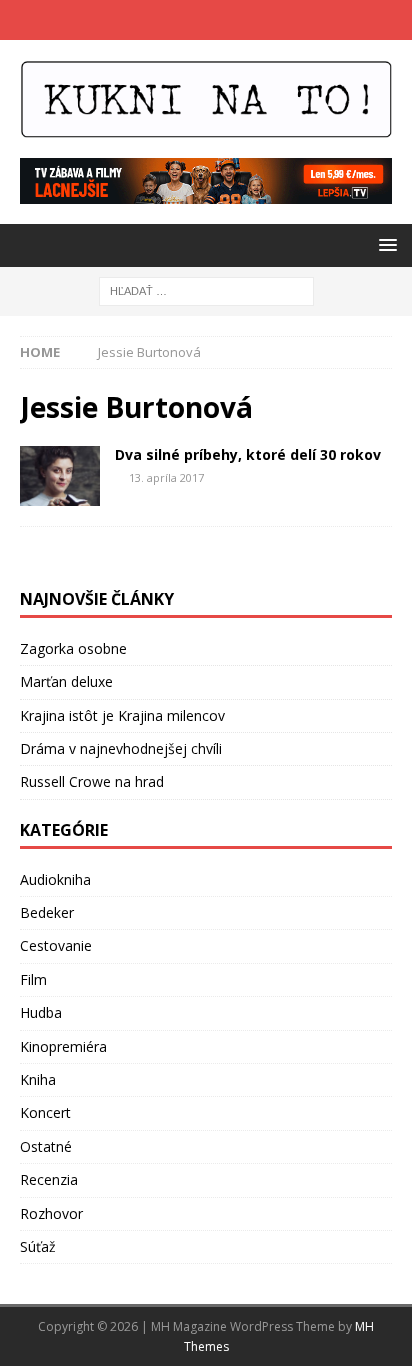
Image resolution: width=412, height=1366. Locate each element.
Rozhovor (51, 1213)
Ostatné (46, 1146)
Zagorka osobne (73, 648)
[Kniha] (60, 476)
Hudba (41, 1012)
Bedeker (47, 912)
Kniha (38, 1079)
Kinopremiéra (63, 1046)
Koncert (45, 1112)
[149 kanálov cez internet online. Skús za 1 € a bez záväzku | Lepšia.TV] (206, 192)
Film (33, 979)
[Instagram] (225, 20)
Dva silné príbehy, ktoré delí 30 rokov (248, 454)
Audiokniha (55, 879)
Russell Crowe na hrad (92, 781)
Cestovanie (56, 945)
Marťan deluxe (66, 681)
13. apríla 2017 (166, 477)
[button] (384, 244)
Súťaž (38, 1246)
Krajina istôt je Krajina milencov (122, 715)
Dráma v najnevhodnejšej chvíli (121, 748)
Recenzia (49, 1179)
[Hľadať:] (206, 290)
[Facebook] (186, 20)
